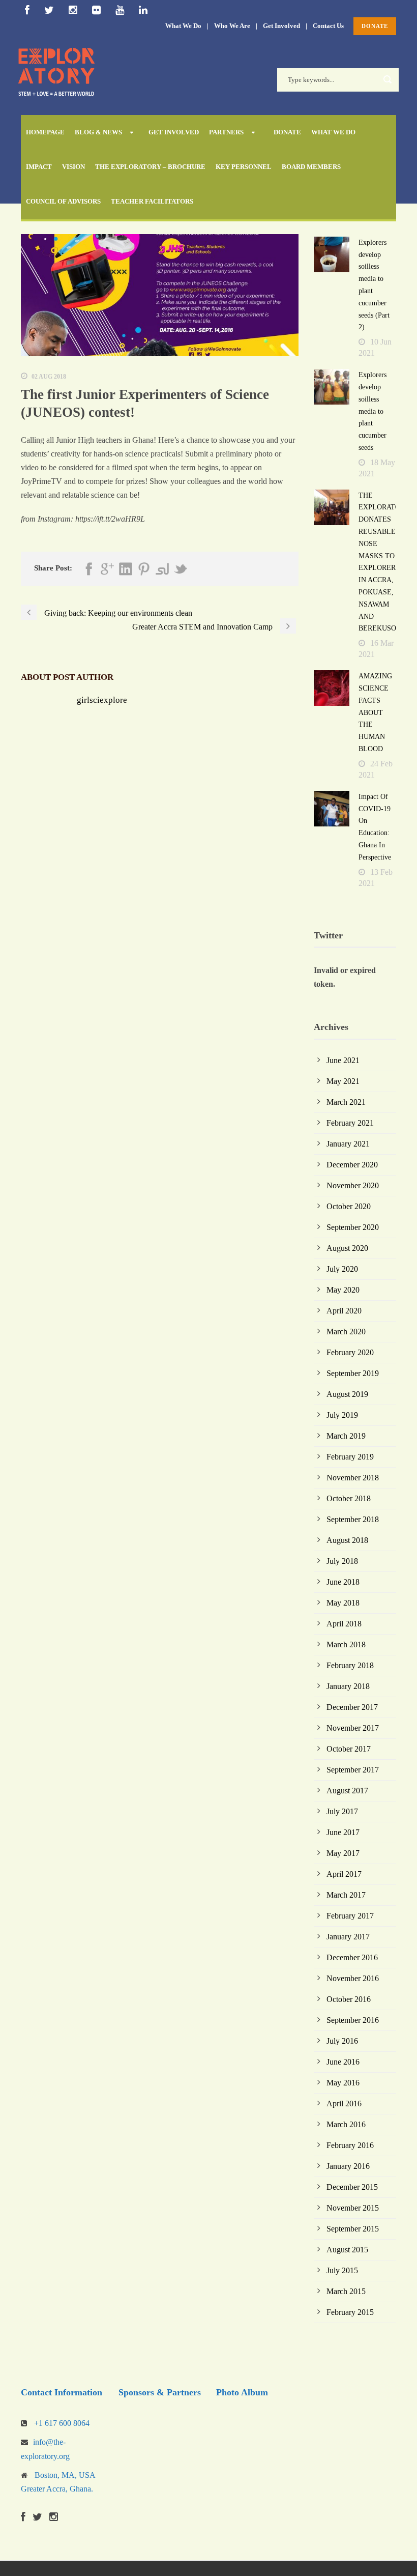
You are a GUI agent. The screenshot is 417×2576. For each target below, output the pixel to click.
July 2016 (342, 2041)
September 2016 (353, 2020)
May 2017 (343, 1853)
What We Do (183, 26)
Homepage (45, 132)
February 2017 (350, 1916)
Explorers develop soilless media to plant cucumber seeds (373, 411)
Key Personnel (244, 167)
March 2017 (346, 1895)
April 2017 (344, 1874)
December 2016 (352, 1957)
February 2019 (350, 1457)
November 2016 (353, 1978)
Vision (73, 167)
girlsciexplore (102, 700)
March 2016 (346, 2124)
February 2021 (350, 1123)
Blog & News (98, 132)
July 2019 (342, 1415)
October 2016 (349, 1999)
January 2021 (348, 1144)
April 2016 (344, 2103)
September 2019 (353, 1373)
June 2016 (343, 2062)
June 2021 (343, 1060)
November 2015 (353, 2208)
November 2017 (353, 1728)
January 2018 (348, 1686)
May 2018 (343, 1603)
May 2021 (343, 1081)
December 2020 (352, 1165)
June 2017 (343, 1832)
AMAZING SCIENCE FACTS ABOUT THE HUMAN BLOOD (375, 712)
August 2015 (347, 2250)
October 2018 (349, 1498)
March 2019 (346, 1436)
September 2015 (353, 2229)
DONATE (375, 26)
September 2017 (353, 1770)
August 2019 (347, 1394)
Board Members (311, 167)
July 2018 (342, 1561)
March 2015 (346, 2291)
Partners (226, 132)
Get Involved (281, 26)
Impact (39, 167)
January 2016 (348, 2166)
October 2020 (349, 1206)
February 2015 (350, 2312)
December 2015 (352, 2187)
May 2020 (343, 1290)
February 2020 (350, 1352)
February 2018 (350, 1665)
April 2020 (344, 1311)
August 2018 (347, 1540)
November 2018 (353, 1478)
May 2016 (343, 2083)
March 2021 (346, 1102)
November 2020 (353, 1185)
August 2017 (347, 1791)
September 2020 (353, 1227)
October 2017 (349, 1749)
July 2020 (342, 1269)
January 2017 (348, 1937)
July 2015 (342, 2270)
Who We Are (232, 26)
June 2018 (343, 1582)
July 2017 (342, 1811)
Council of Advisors (63, 201)
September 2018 (353, 1519)
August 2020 (347, 1248)
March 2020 (346, 1332)
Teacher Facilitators (152, 201)
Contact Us (328, 26)
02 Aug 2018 (49, 377)
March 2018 (346, 1644)
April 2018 (344, 1624)
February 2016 (350, 2145)
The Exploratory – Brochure (150, 167)
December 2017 (352, 1707)
